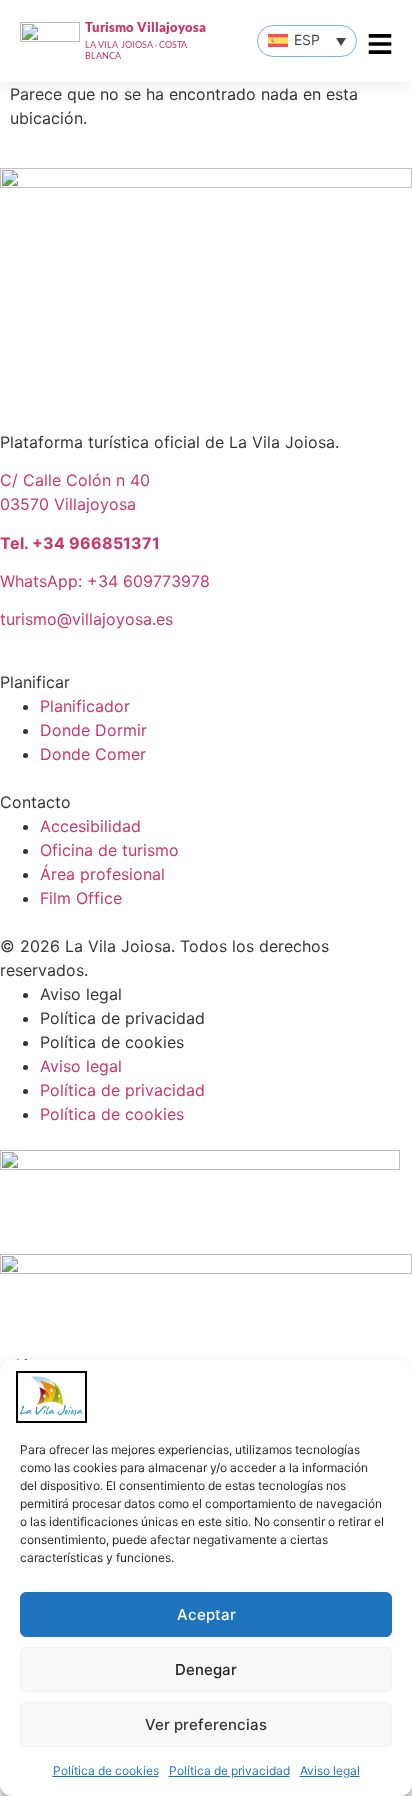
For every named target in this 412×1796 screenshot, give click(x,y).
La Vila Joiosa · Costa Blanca (136, 50)
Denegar (206, 1669)
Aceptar (206, 1614)
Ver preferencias (206, 1724)
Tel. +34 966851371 (80, 543)
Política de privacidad (229, 1770)
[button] (307, 41)
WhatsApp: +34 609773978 (105, 581)
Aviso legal (330, 1770)
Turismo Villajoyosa (145, 27)
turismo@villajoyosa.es (86, 619)
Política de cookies (106, 1770)
